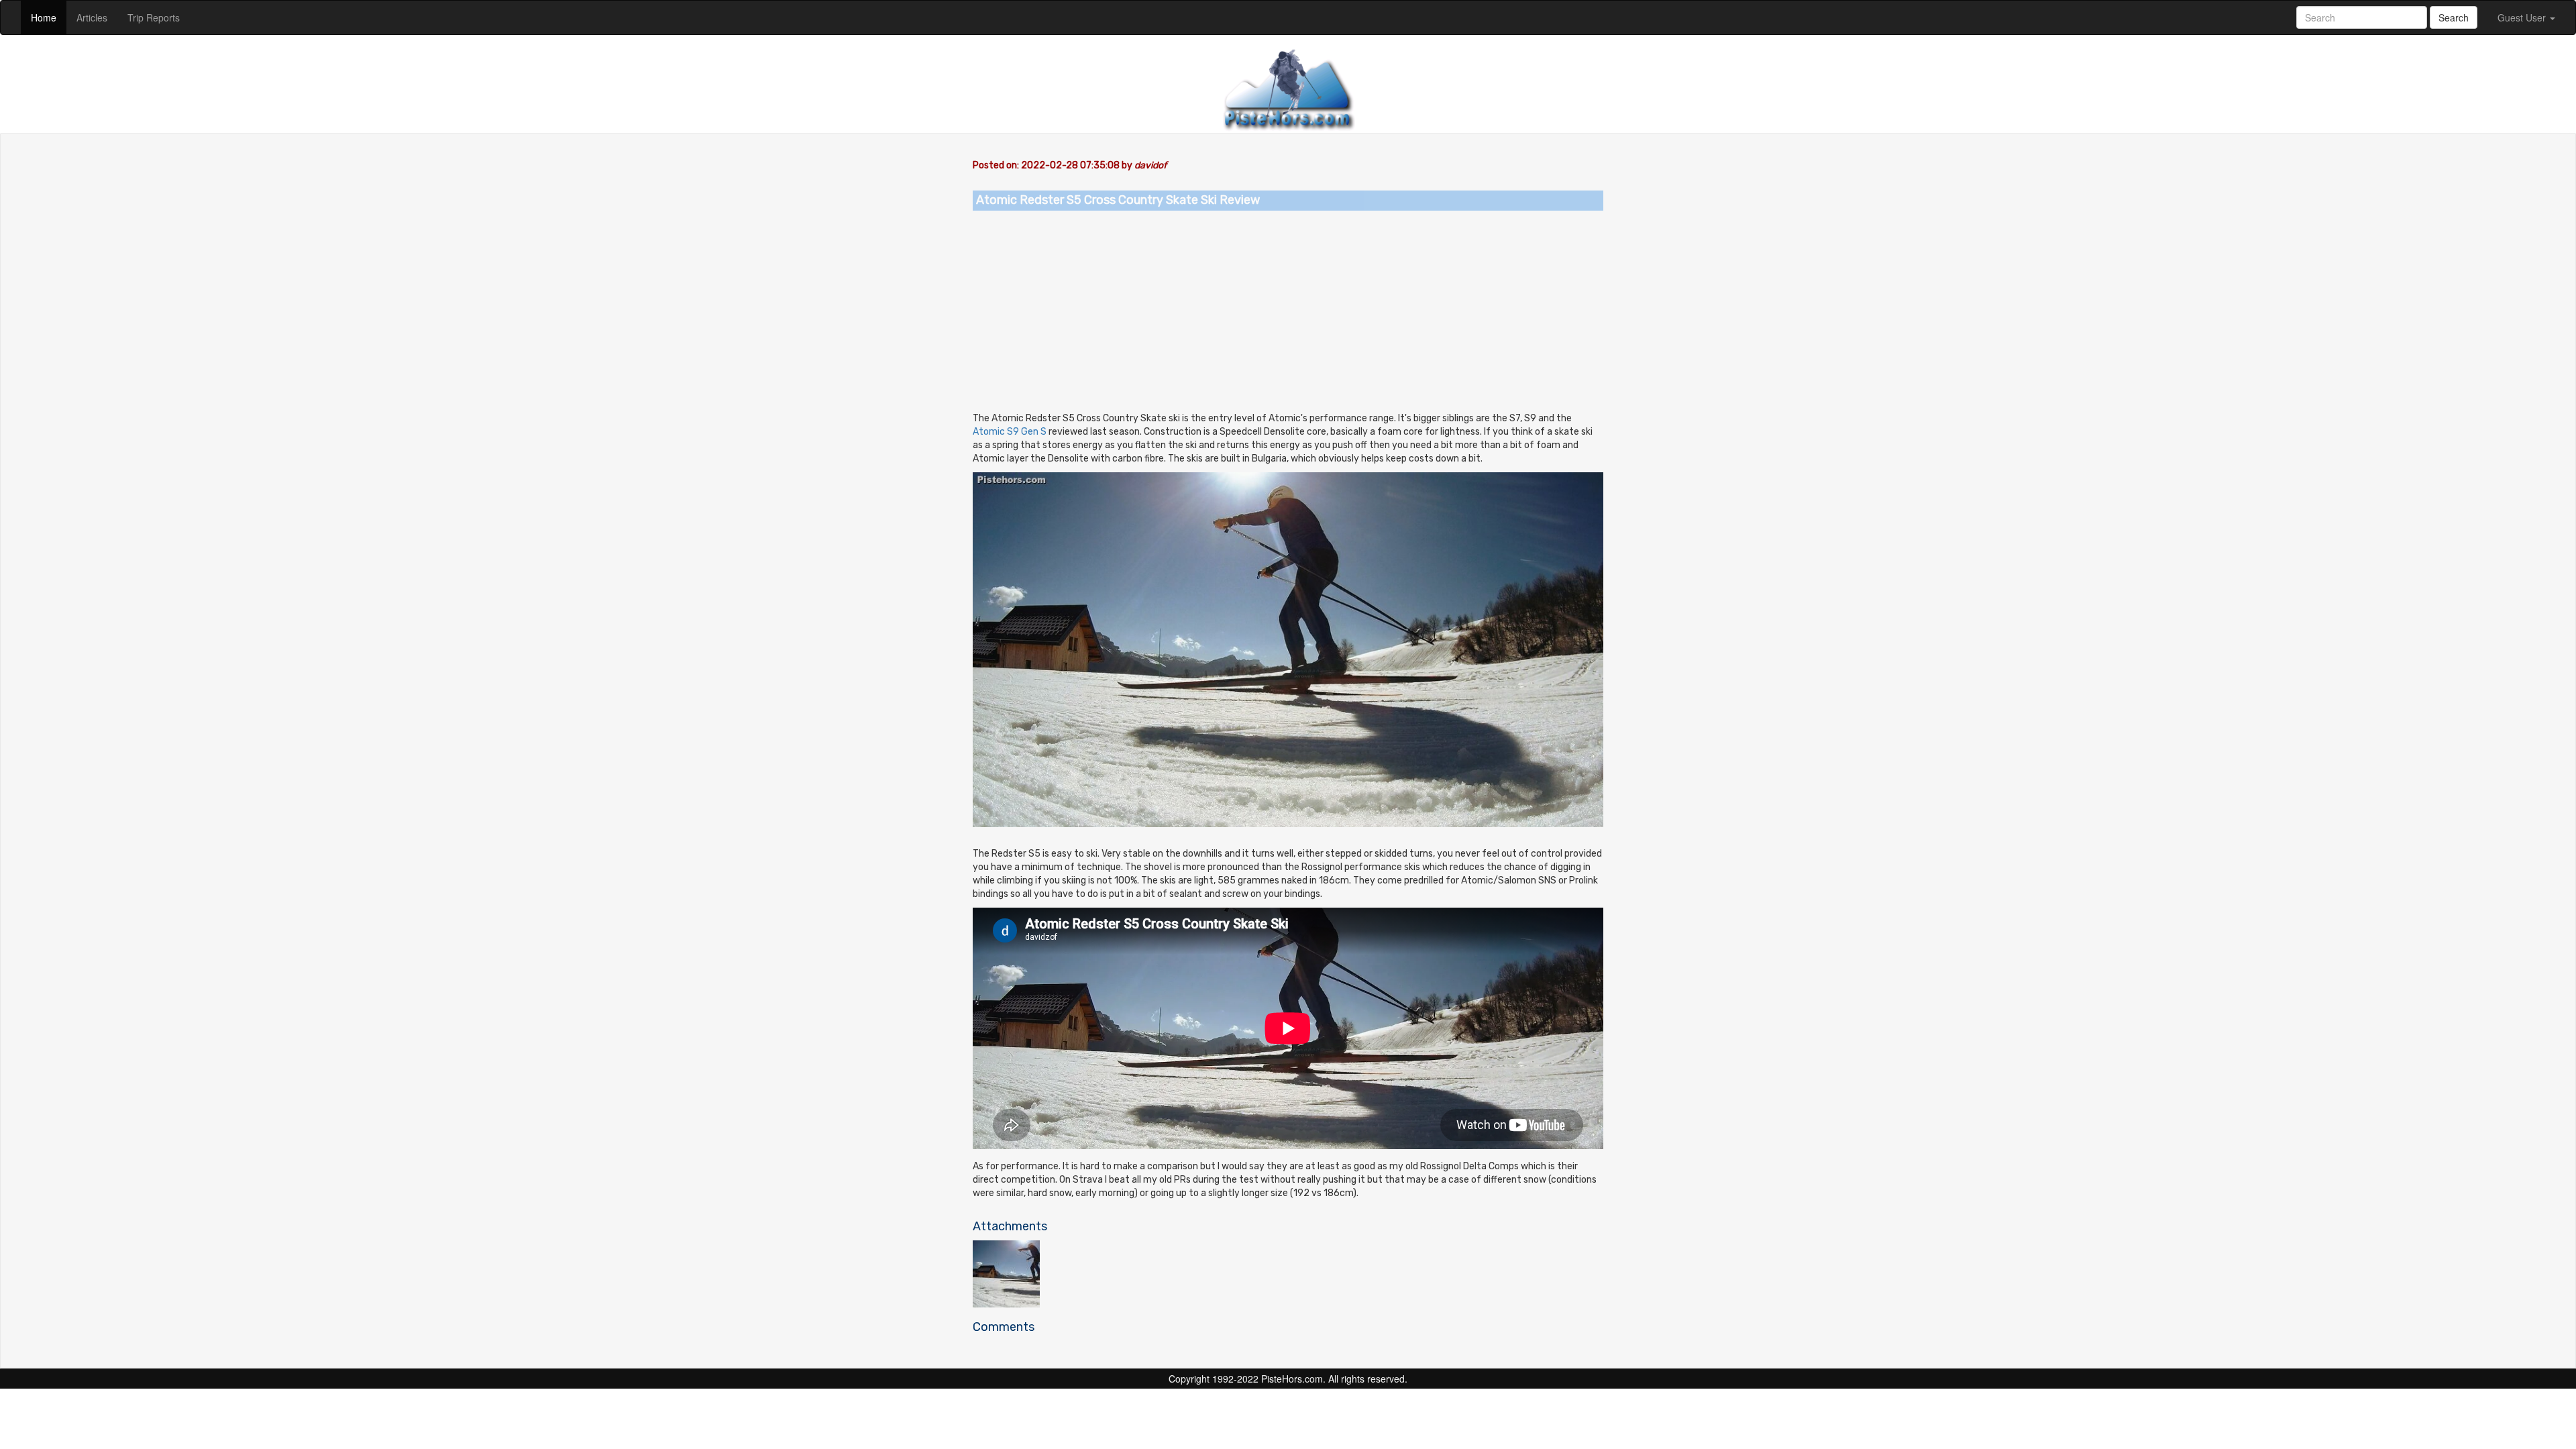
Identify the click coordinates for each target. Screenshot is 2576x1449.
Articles (97, 17)
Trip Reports (159, 17)
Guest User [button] (2523, 17)
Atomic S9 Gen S (1010, 432)
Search (2454, 17)
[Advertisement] (1288, 311)
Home (49, 17)
